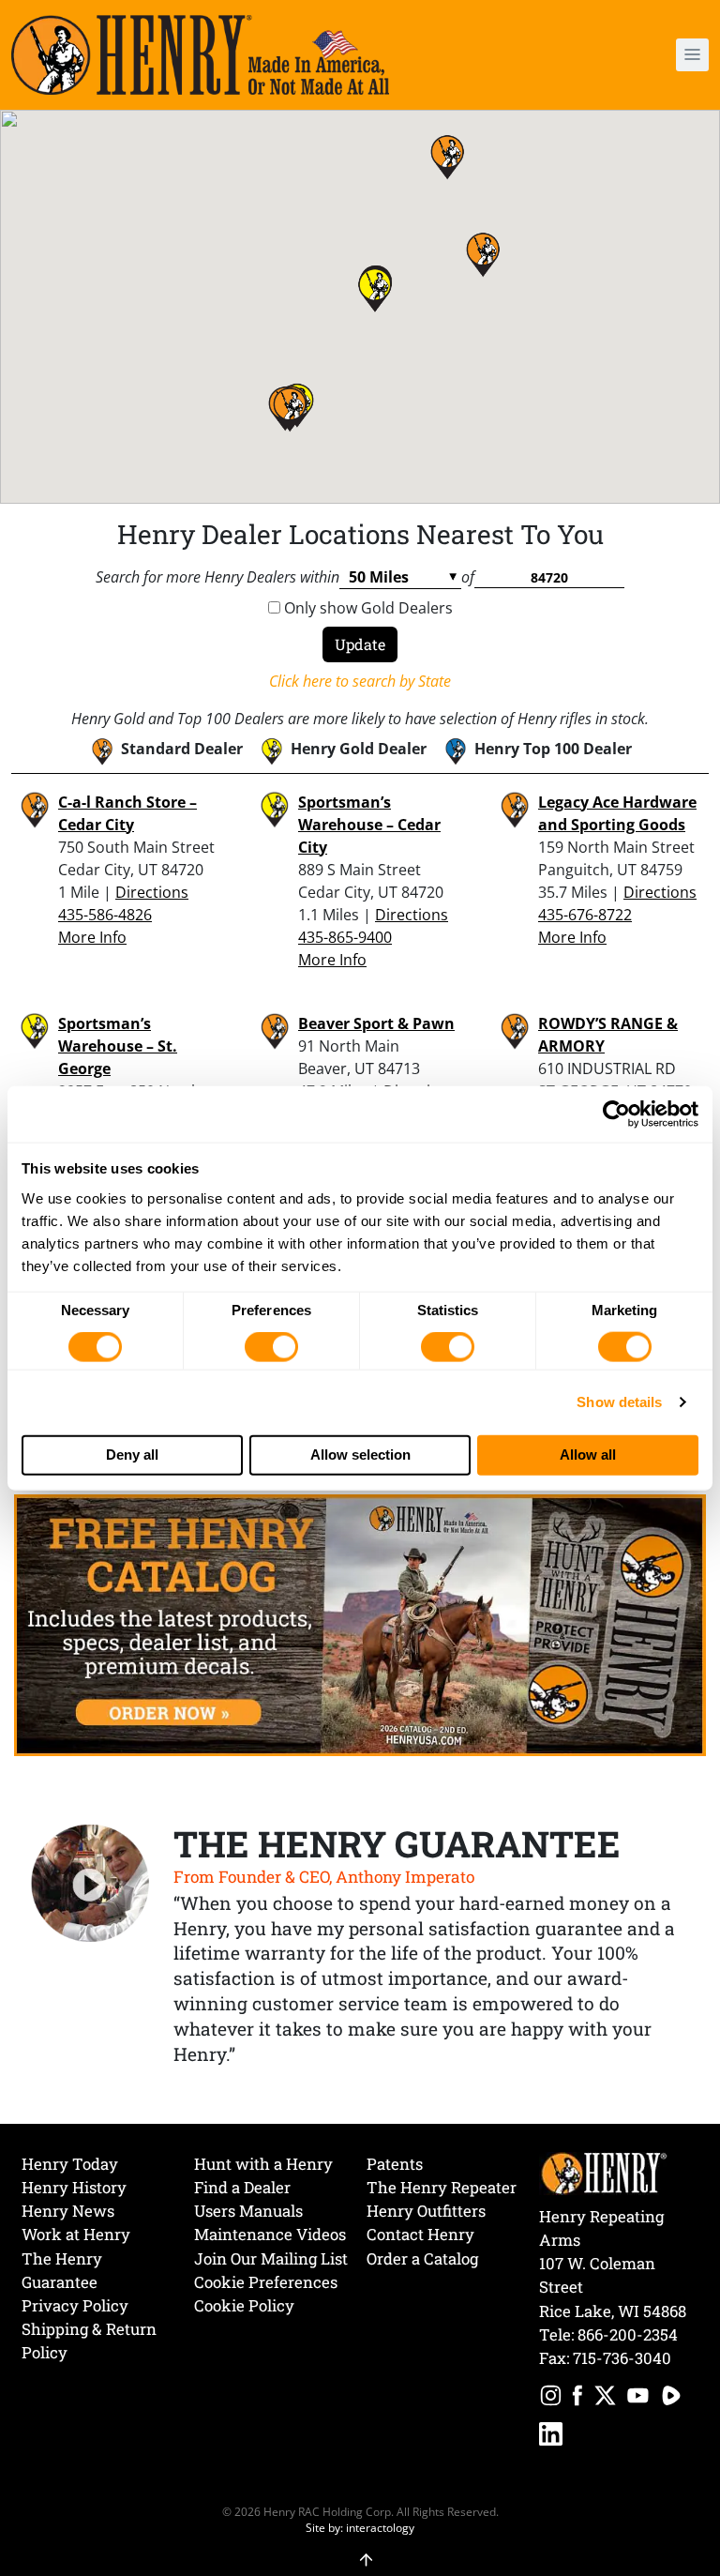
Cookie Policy (244, 2305)
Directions (152, 892)
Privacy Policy (75, 2305)
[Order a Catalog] (360, 1624)
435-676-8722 (585, 915)
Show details (619, 1402)
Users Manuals (248, 2211)
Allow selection (360, 1455)
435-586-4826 (105, 915)
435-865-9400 (345, 937)
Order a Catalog (422, 2258)
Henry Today (70, 2164)
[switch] (271, 1347)
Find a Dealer (242, 2187)
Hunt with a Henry (263, 2164)
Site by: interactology (360, 2527)
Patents (395, 2164)
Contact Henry (420, 2234)
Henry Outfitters (426, 2211)
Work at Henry (76, 2234)
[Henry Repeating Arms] (200, 55)
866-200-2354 (628, 2334)
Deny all (132, 1455)
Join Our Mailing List (271, 2258)
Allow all (588, 1455)
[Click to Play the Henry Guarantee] (90, 1884)
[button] (637, 55)
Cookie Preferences (266, 2282)
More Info (92, 937)
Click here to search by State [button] (360, 681)
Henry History (74, 2187)
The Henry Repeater (442, 2187)
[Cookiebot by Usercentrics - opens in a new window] (616, 1114)
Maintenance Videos (270, 2234)
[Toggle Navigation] (692, 55)
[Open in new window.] (551, 2398)
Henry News (68, 2211)
